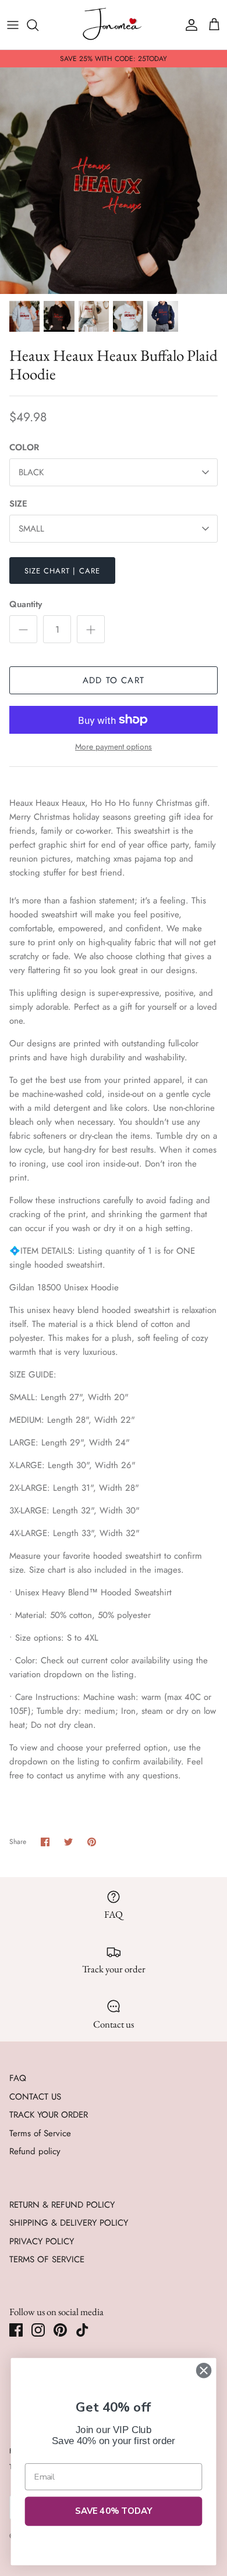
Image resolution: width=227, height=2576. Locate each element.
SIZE (18, 504)
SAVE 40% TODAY (114, 2511)
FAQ (18, 2078)
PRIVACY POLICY (42, 2241)
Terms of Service (40, 2133)
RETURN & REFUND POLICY (62, 2205)
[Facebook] (16, 2330)
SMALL (31, 529)
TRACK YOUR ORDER (49, 2115)
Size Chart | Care (62, 571)
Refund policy (35, 2151)
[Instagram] (38, 2330)
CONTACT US (35, 2097)
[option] (114, 181)
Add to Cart (114, 680)
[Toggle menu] (13, 25)
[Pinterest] (60, 2330)
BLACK (31, 472)
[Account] (189, 25)
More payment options (114, 747)
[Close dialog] (204, 2370)
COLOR (24, 448)
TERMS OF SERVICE (47, 2259)
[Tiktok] (82, 2330)
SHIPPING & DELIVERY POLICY (69, 2223)
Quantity (26, 604)
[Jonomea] (114, 25)
